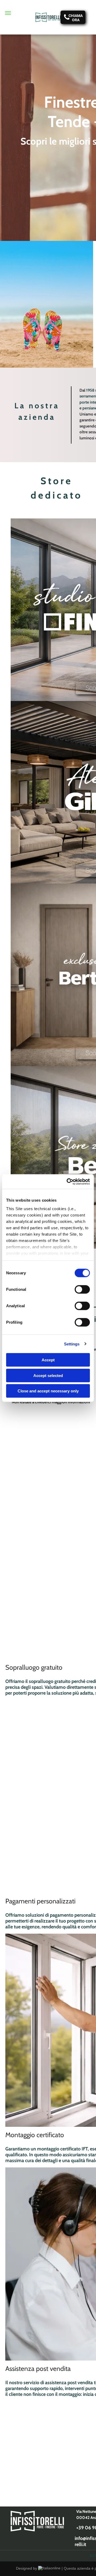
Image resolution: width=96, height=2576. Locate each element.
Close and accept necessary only (48, 1391)
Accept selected (48, 1375)
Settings (72, 1344)
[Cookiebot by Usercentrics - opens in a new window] (68, 1181)
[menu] (8, 13)
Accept (48, 1360)
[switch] (82, 1289)
